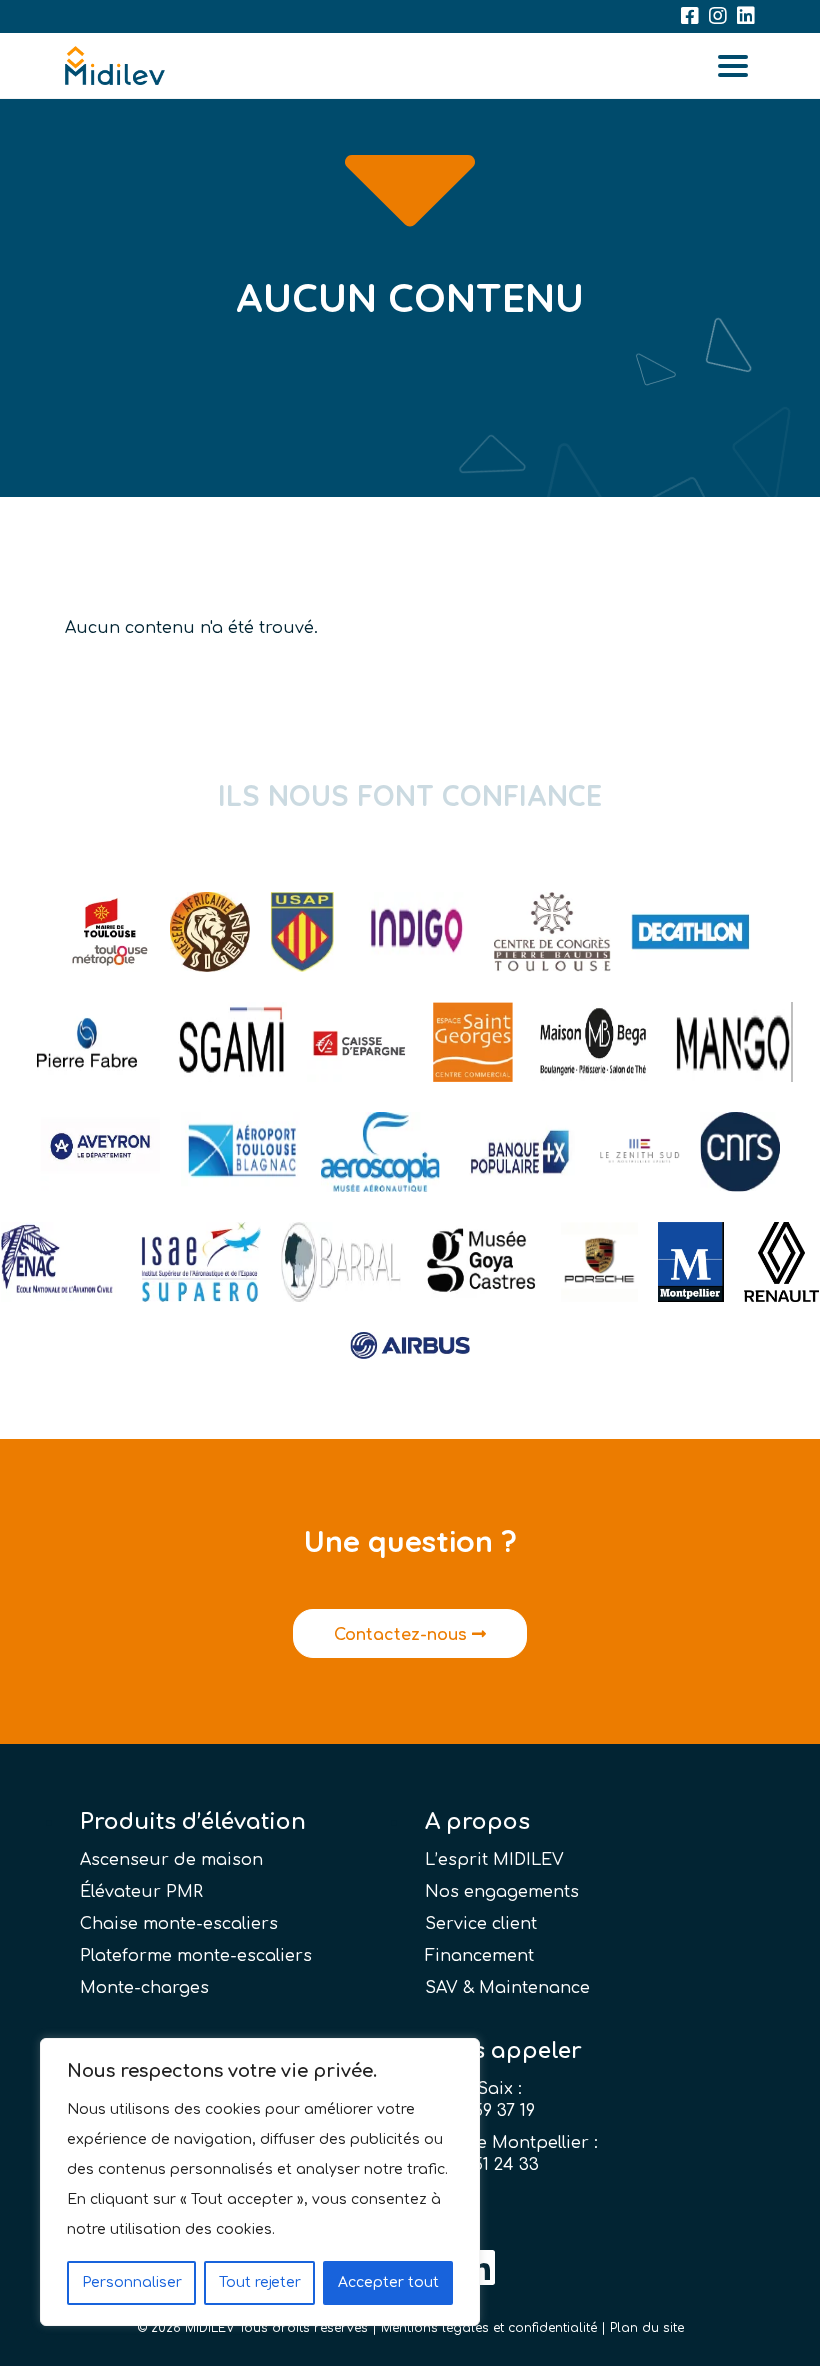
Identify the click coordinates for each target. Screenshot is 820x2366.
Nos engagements (502, 1892)
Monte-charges (144, 1988)
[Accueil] (115, 66)
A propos (477, 1822)
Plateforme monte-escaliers (196, 1956)
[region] (260, 2182)
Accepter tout (388, 2282)
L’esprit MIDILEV (494, 1860)
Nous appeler (503, 2051)
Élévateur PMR (141, 1892)
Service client (481, 1924)
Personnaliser (132, 2282)
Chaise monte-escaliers (179, 1924)
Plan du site (647, 2328)
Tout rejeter (260, 2282)
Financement (479, 1956)
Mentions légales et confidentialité (489, 2328)
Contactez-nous (403, 1635)
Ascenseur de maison (171, 1860)
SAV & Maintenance (507, 1988)
